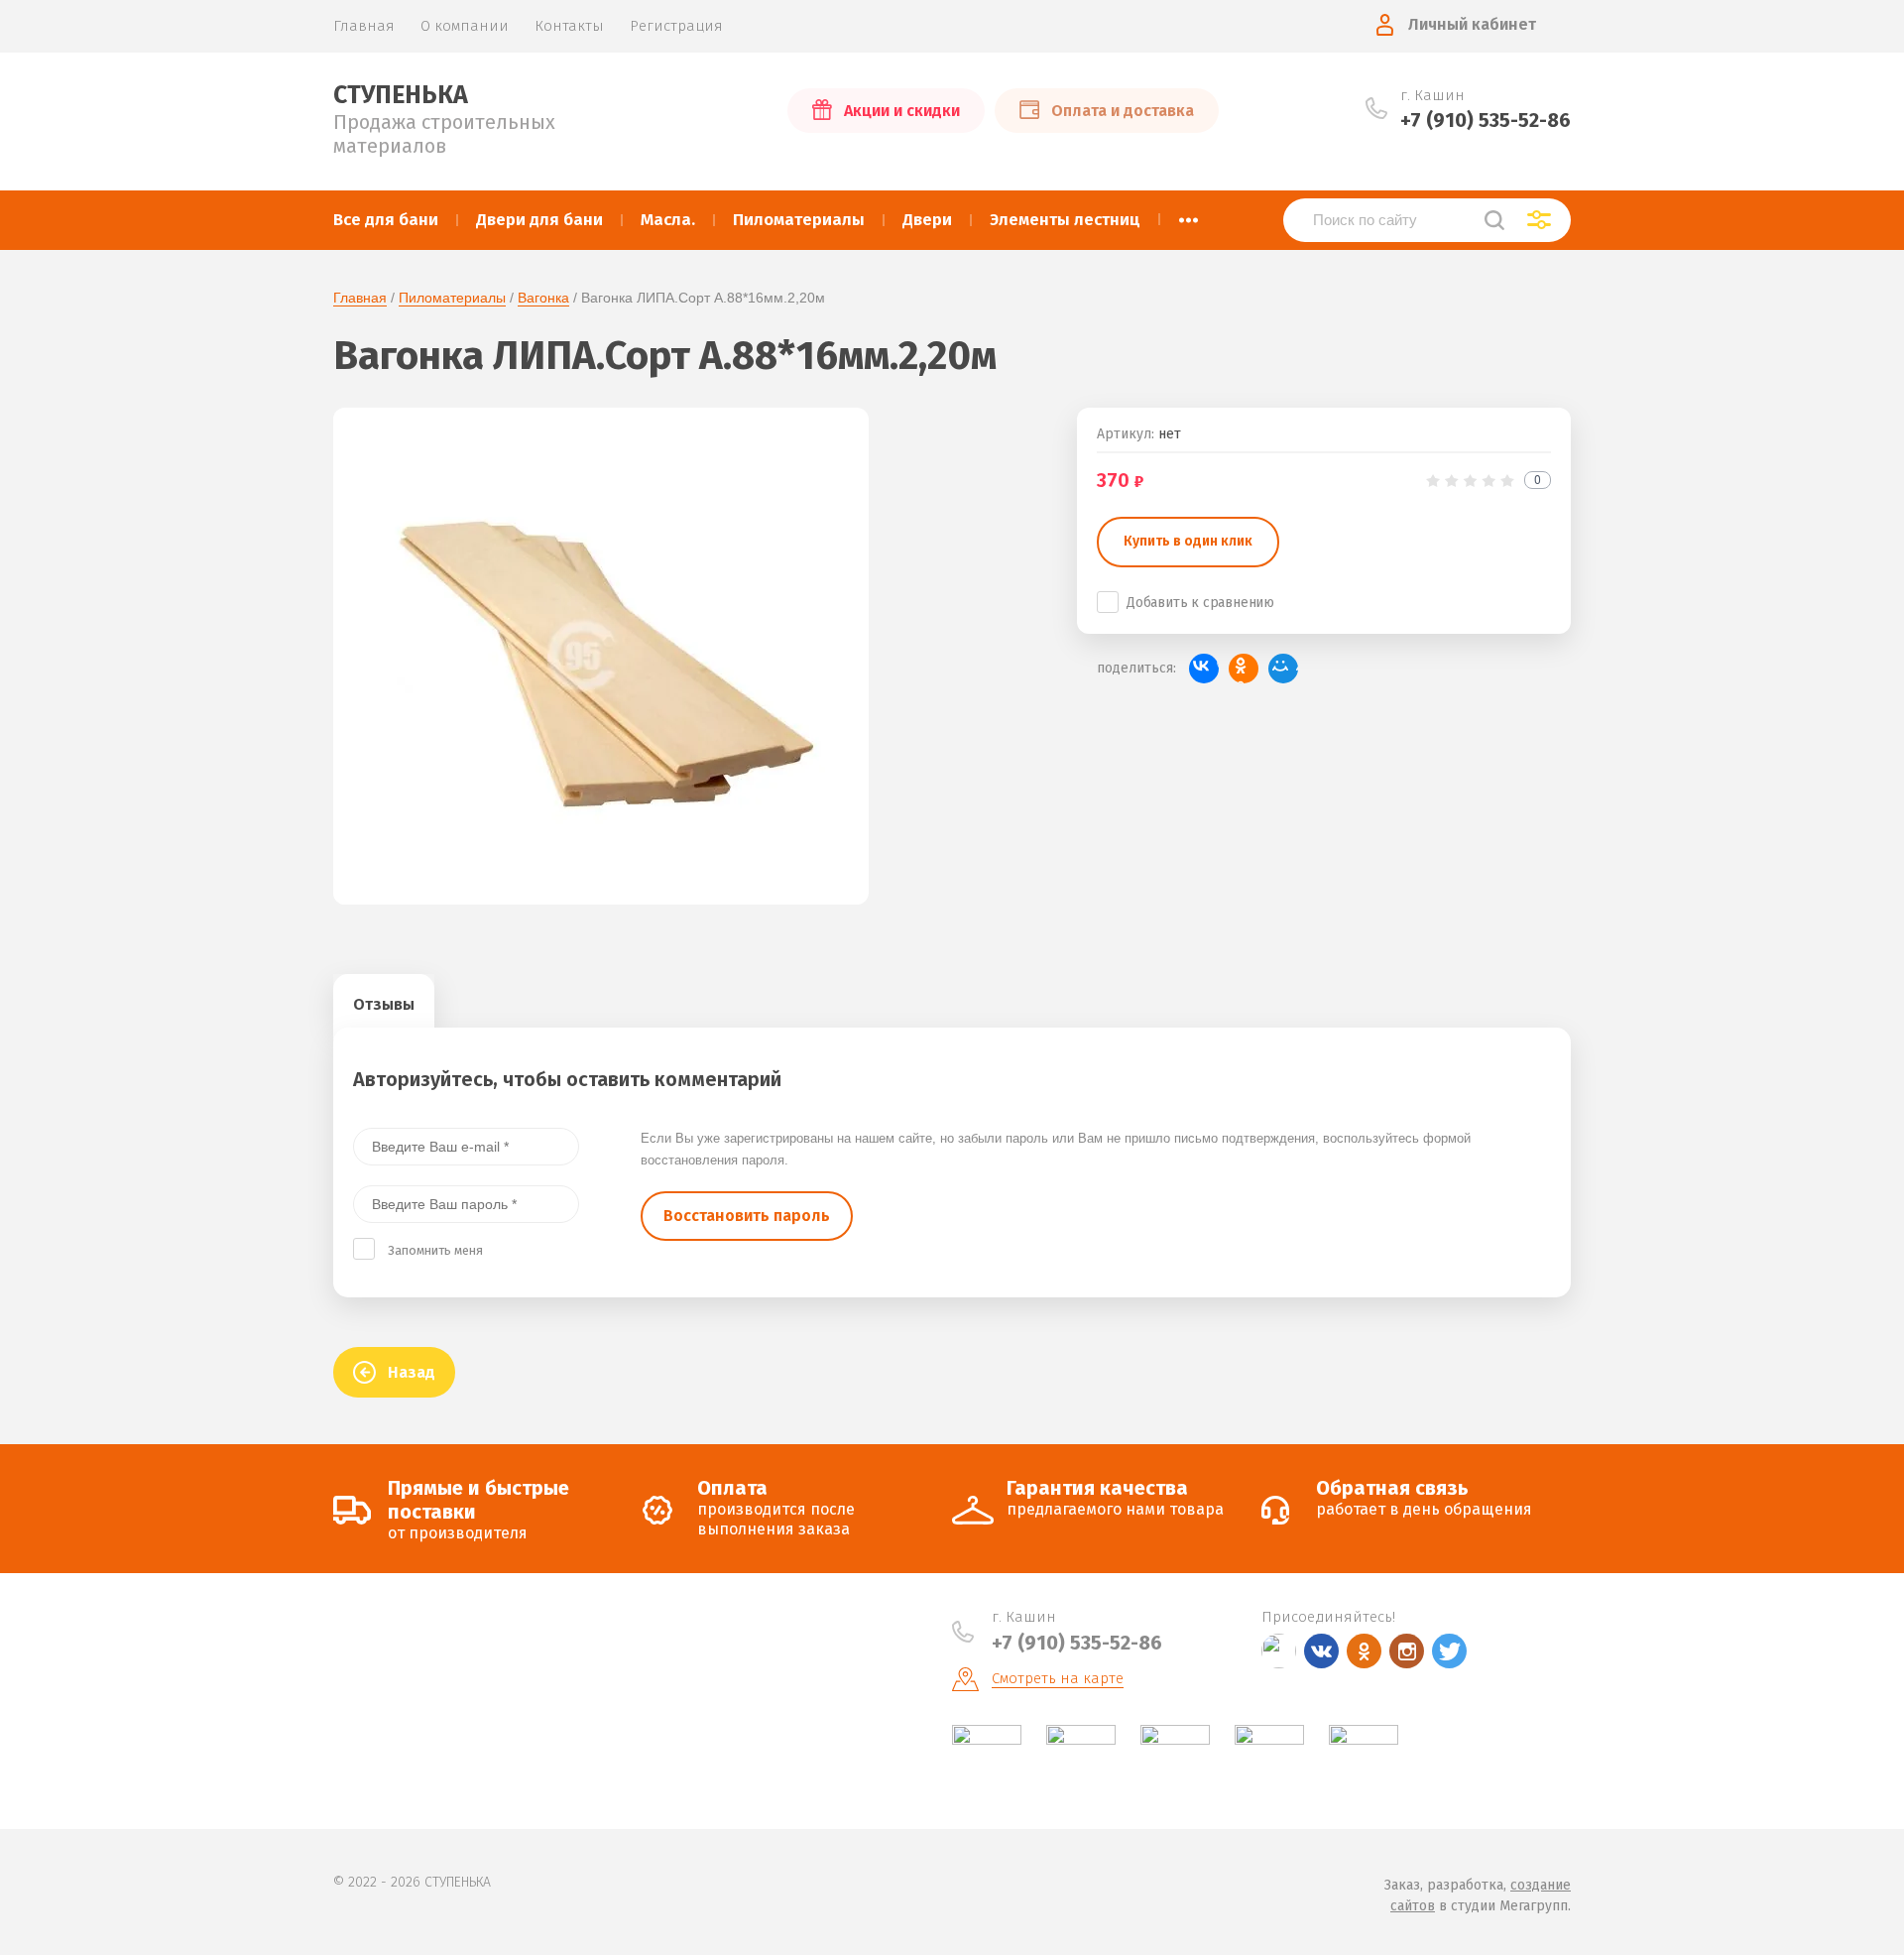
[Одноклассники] (1244, 669)
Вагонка (543, 298)
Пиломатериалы (452, 298)
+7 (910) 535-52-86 (1486, 120)
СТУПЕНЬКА (401, 95)
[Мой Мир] (1283, 669)
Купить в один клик (1188, 541)
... (1189, 214)
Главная (360, 298)
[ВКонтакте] (1204, 669)
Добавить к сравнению (1200, 603)
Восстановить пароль (747, 1216)
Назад (412, 1372)
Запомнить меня (435, 1250)
